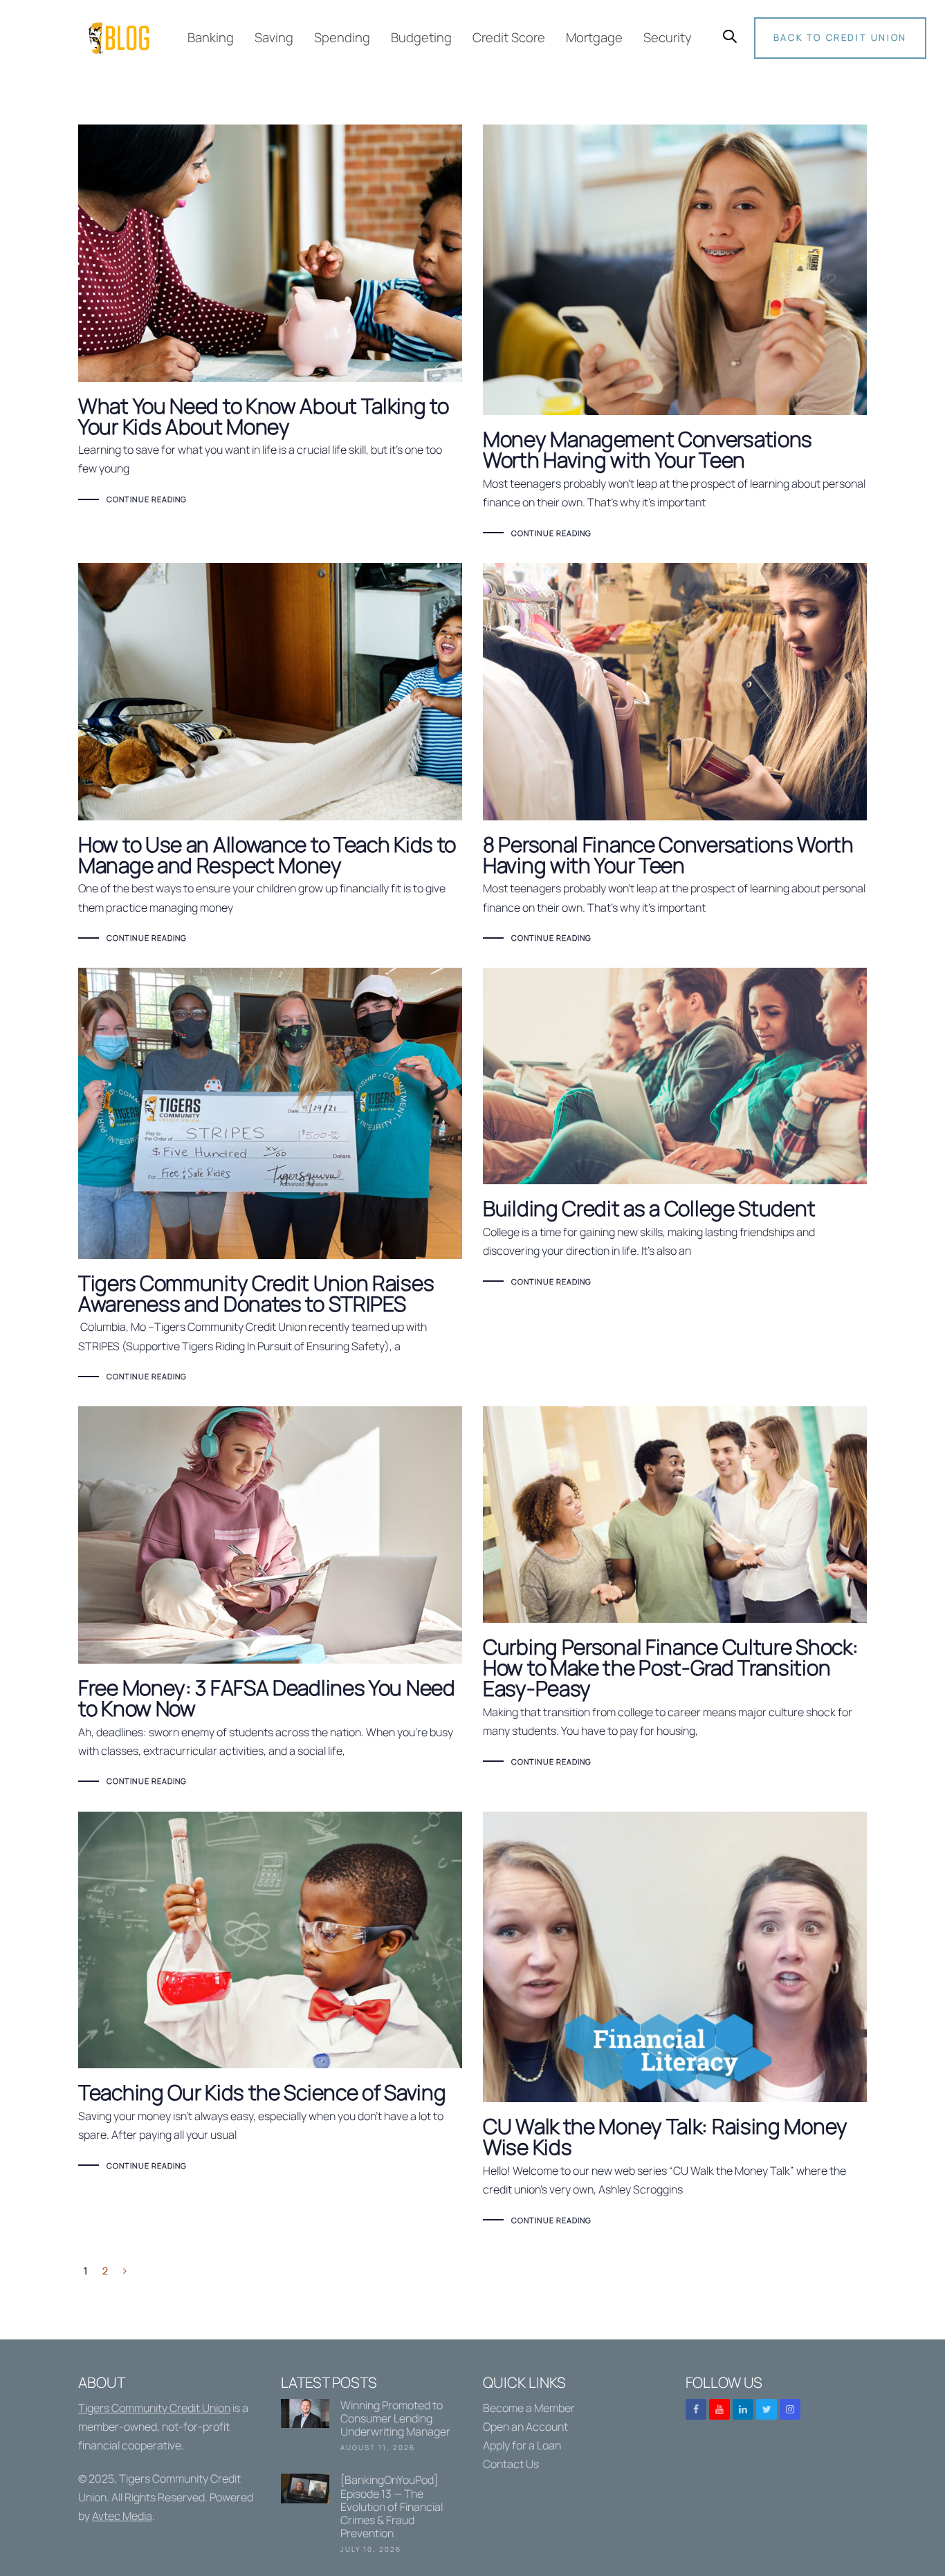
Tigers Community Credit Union (154, 2408)
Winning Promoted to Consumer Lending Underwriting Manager (372, 2428)
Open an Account (525, 2427)
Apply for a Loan (522, 2445)
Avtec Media (122, 2516)
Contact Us (511, 2464)
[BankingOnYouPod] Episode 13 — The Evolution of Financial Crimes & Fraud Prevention (372, 2516)
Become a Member (529, 2408)
